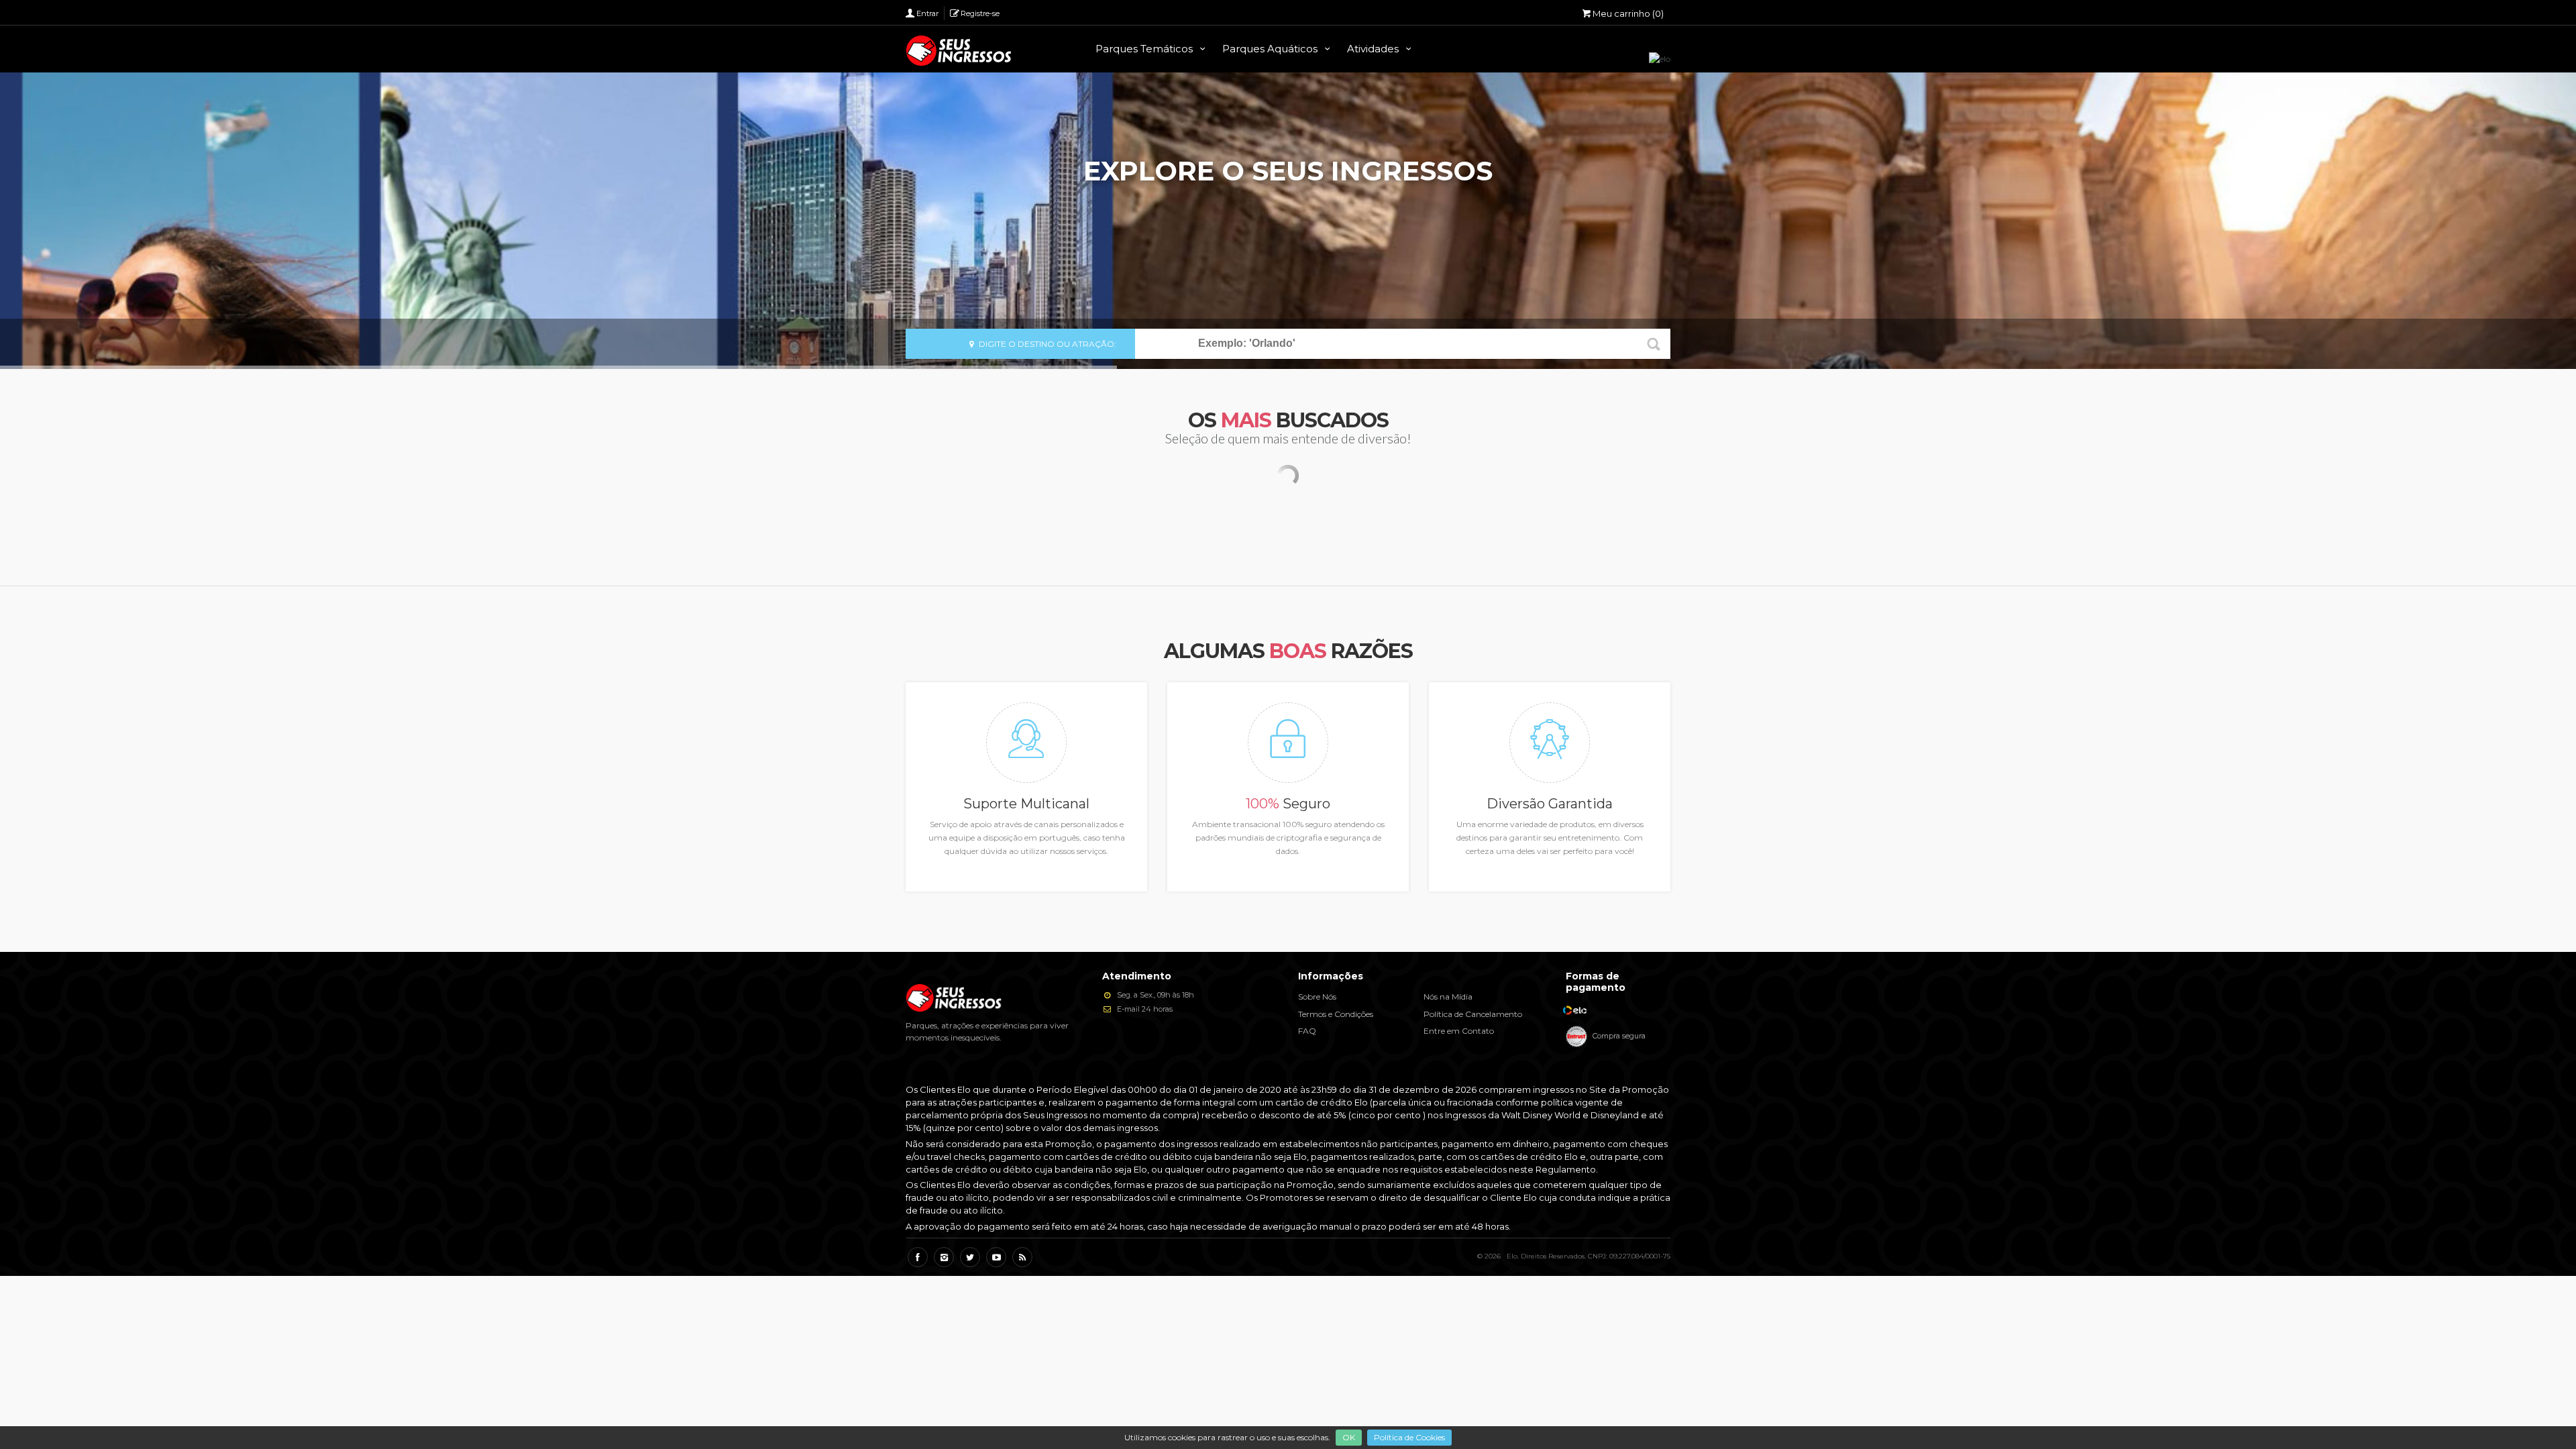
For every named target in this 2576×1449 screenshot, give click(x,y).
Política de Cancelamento (1473, 1014)
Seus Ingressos (959, 51)
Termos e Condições (1336, 1014)
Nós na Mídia (1448, 997)
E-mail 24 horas (1144, 1009)
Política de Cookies (1409, 1437)
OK (1349, 1437)
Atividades (1374, 49)
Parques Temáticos (1145, 49)
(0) (1628, 13)
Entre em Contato (1459, 1031)
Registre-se (980, 13)
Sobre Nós (1317, 997)
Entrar (927, 13)
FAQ (1307, 1031)
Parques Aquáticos (1271, 49)
